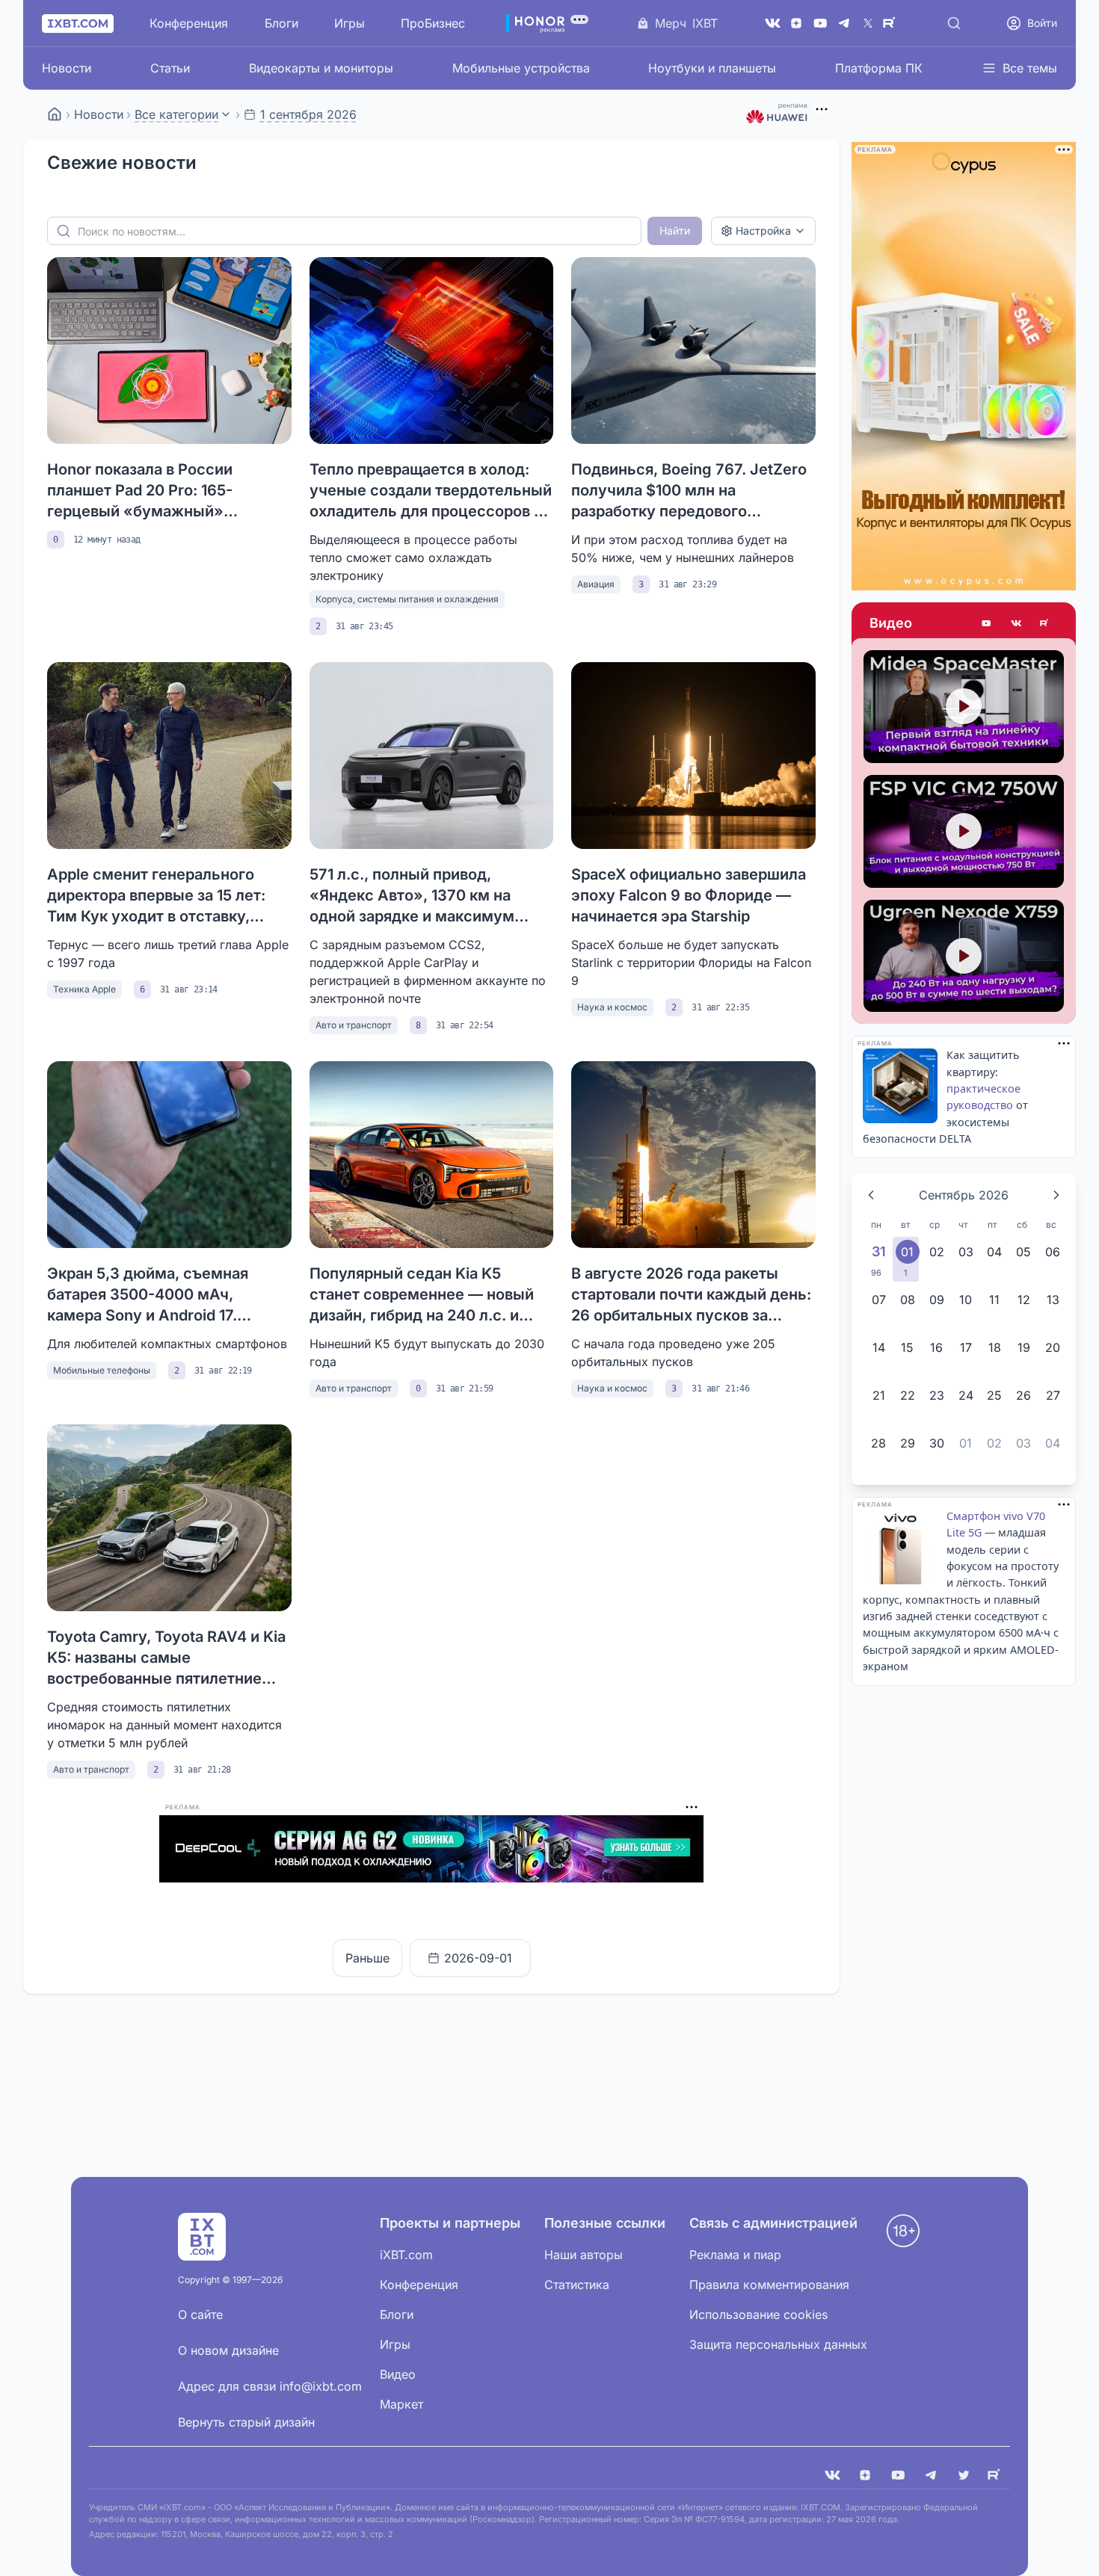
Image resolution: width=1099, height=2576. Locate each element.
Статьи (170, 68)
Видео (891, 623)
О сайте (200, 2314)
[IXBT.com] (55, 114)
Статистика (577, 2285)
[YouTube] (820, 23)
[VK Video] (1016, 623)
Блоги (281, 23)
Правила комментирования (769, 2285)
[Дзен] (796, 23)
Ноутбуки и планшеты (712, 68)
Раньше (367, 1958)
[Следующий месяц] (1056, 1195)
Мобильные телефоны (102, 1370)
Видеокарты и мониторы (321, 68)
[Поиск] (954, 23)
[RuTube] (892, 23)
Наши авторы (584, 2255)
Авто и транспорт (354, 1025)
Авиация (596, 584)
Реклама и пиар (735, 2255)
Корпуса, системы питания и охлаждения (407, 599)
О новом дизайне (228, 2350)
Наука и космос (612, 1007)
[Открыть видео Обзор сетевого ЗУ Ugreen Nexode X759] (964, 956)
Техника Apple (84, 989)
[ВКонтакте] (772, 23)
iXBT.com (406, 2255)
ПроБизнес (433, 23)
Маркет (401, 2404)
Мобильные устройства (521, 68)
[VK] (832, 2475)
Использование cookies (758, 2314)
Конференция (189, 23)
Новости (67, 68)
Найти (675, 231)
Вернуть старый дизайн (246, 2422)
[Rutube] (1046, 623)
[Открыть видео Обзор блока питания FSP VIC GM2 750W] (964, 831)
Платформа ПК (879, 68)
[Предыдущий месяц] (871, 1195)
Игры (350, 23)
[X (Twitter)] (868, 23)
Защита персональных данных (778, 2344)
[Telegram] (844, 23)
